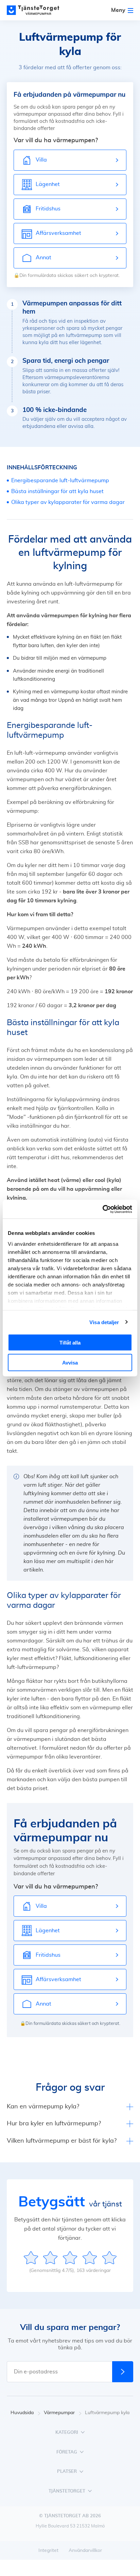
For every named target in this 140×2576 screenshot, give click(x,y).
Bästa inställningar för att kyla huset (57, 491)
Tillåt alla (70, 1343)
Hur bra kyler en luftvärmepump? (54, 2124)
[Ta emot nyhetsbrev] (123, 2372)
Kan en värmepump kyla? (43, 2107)
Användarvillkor (85, 2551)
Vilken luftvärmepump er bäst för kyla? (62, 2141)
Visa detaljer (104, 1322)
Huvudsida (22, 2413)
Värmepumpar (59, 2413)
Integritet (48, 2551)
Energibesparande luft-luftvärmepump (60, 481)
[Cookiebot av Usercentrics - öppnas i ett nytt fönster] (102, 1209)
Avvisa (70, 1362)
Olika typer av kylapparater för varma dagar (68, 502)
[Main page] (37, 10)
